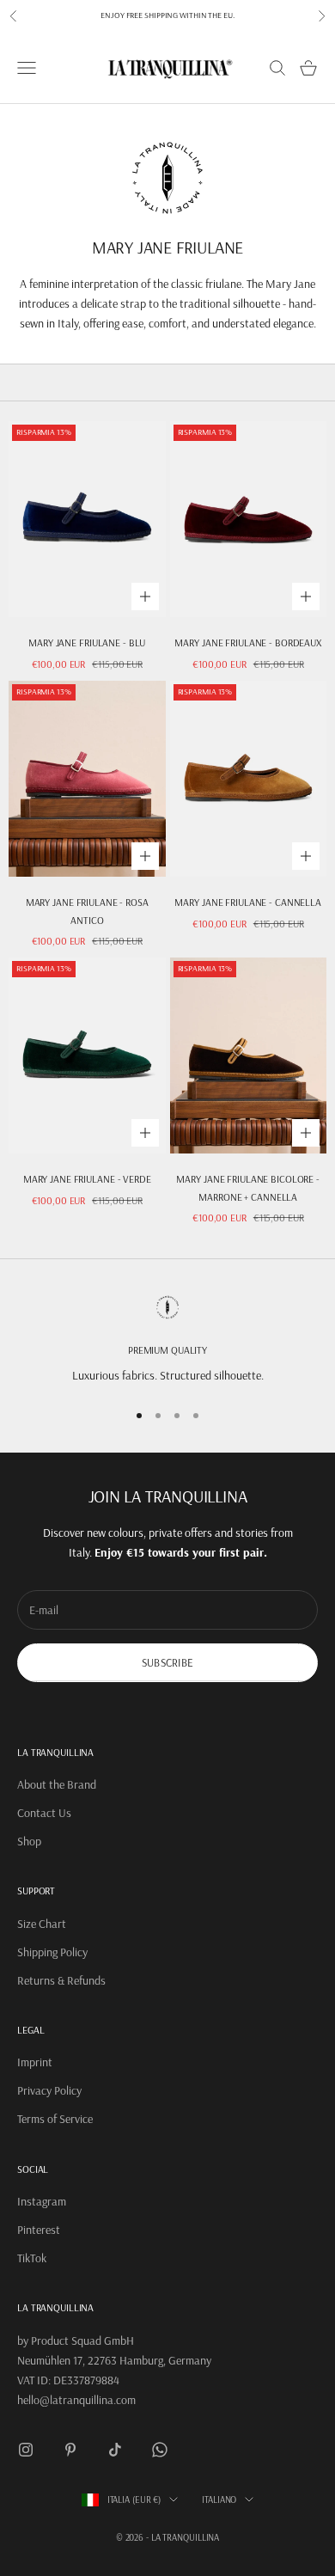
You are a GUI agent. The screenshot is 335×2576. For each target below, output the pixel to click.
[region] (167, 1340)
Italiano (219, 2500)
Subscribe (167, 1662)
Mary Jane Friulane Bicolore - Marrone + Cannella (248, 1187)
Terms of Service (55, 2119)
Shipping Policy (52, 1952)
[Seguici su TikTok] (115, 2450)
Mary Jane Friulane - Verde (87, 1179)
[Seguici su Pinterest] (70, 2450)
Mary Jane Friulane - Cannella (248, 902)
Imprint (35, 2062)
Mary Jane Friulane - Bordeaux (248, 642)
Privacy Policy (49, 2090)
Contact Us (44, 1813)
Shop (29, 1841)
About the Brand (57, 1784)
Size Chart (42, 1924)
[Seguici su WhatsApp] (160, 2450)
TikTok (32, 2258)
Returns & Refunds (61, 1980)
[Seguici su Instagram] (26, 2450)
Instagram (42, 2201)
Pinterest (39, 2230)
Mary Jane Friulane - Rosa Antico (87, 911)
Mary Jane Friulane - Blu (87, 642)
